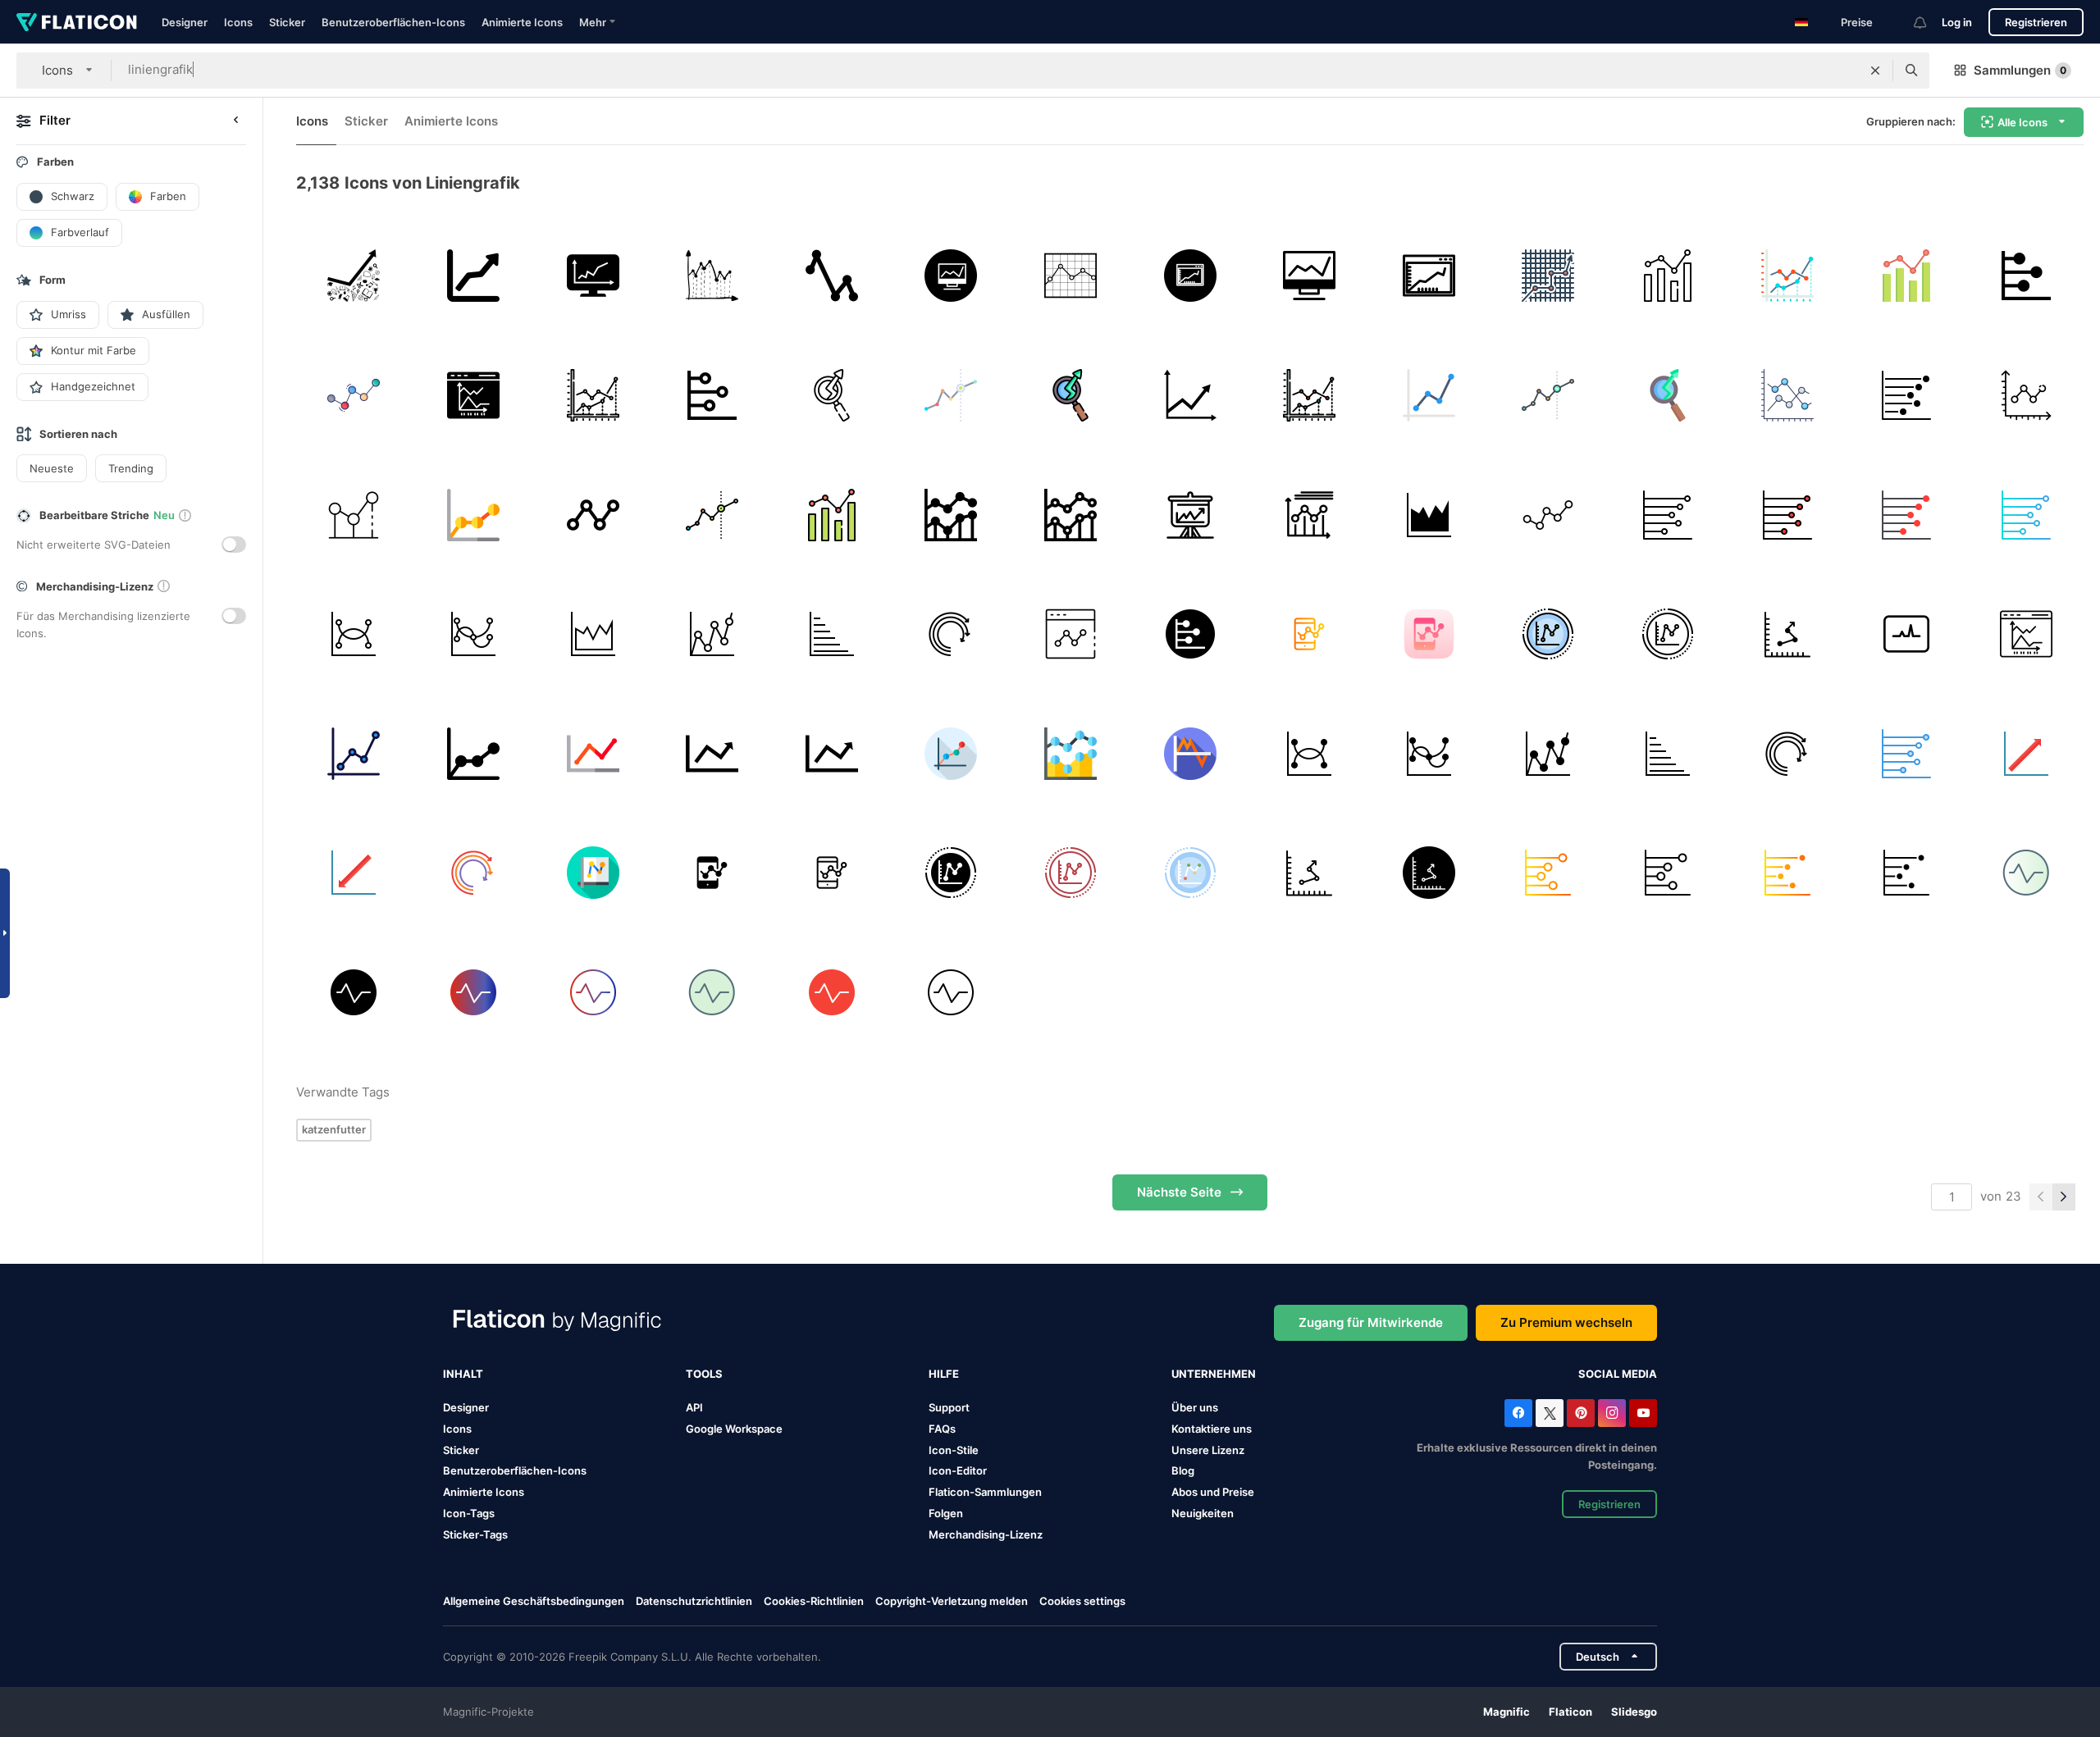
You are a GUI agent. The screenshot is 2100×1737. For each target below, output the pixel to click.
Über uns (1195, 1407)
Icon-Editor (958, 1470)
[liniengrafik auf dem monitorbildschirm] (593, 276)
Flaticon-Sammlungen (985, 1492)
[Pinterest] (1581, 1413)
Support (949, 1407)
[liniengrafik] (831, 276)
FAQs (942, 1429)
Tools (704, 1374)
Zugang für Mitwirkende (1371, 1322)
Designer (185, 22)
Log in (1957, 22)
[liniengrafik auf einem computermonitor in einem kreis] (951, 276)
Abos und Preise (1213, 1492)
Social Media (1618, 1374)
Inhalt (463, 1374)
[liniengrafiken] (951, 515)
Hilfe (944, 1374)
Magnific (1507, 1712)
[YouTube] (1643, 1413)
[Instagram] (1612, 1413)
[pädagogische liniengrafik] (1190, 396)
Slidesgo (1634, 1712)
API (694, 1407)
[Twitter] (1550, 1413)
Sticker (287, 22)
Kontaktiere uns (1212, 1429)
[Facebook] (1518, 1413)
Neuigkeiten (1203, 1513)
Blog (1183, 1470)
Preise (1857, 22)
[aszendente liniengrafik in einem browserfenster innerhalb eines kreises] (1190, 276)
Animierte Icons (522, 22)
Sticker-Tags (475, 1534)
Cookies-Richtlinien (814, 1601)
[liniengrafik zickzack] (712, 276)
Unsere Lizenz (1208, 1450)
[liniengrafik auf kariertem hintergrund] (1071, 276)
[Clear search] (1875, 71)
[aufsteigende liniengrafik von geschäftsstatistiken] (474, 276)
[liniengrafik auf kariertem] (1548, 276)
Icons (238, 22)
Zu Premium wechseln (1566, 1322)
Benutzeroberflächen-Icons (393, 22)
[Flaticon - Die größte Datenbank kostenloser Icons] (77, 22)
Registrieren (2036, 22)
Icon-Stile (954, 1450)
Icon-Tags (469, 1513)
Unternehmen (1214, 1374)
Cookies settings (1082, 1601)
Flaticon (1570, 1712)
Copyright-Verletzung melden (952, 1601)
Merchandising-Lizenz (986, 1534)
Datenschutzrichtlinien (694, 1601)
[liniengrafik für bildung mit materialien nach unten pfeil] (354, 276)
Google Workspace (734, 1429)
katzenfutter (334, 1129)
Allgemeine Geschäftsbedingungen (534, 1601)
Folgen (946, 1513)
